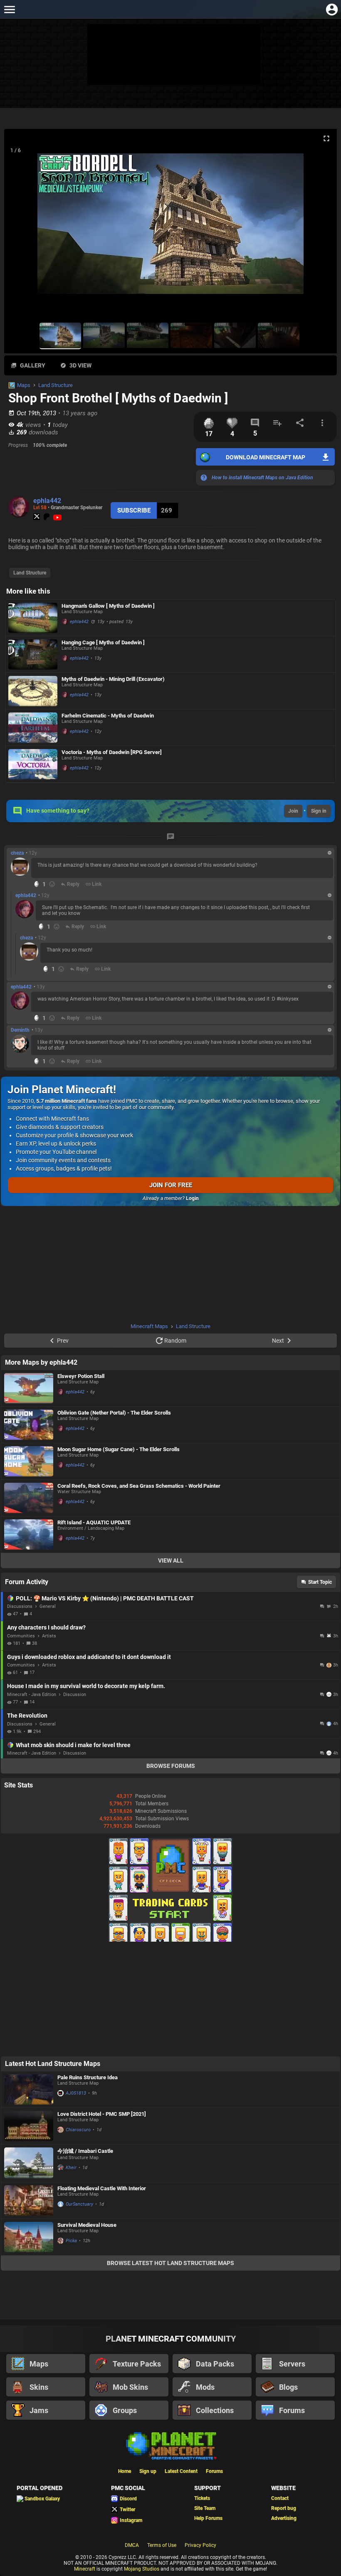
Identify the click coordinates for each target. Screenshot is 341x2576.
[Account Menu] (332, 9)
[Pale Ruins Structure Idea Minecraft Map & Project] (29, 2090)
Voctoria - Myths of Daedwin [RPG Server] (112, 752)
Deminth (20, 1030)
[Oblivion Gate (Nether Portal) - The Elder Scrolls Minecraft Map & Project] (29, 1425)
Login (192, 1198)
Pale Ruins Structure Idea (88, 2077)
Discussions (20, 1606)
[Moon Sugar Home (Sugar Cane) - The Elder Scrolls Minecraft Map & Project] (29, 1461)
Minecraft (85, 2569)
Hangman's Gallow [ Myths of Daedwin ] (108, 606)
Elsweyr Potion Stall (81, 1376)
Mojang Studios (142, 2569)
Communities (21, 1636)
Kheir (71, 2168)
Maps (24, 385)
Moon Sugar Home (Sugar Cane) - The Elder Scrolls (119, 1449)
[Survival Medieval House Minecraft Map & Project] (29, 2237)
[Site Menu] (9, 9)
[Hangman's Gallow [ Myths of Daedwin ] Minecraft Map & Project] (33, 618)
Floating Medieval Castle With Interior (102, 2188)
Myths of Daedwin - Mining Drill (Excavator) (113, 679)
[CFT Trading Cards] (170, 1940)
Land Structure (56, 385)
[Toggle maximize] (326, 139)
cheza (17, 853)
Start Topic (320, 1582)
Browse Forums (171, 1766)
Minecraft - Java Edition (32, 1695)
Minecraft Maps (149, 1326)
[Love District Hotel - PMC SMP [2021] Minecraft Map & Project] (29, 2126)
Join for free (171, 1185)
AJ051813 (76, 2093)
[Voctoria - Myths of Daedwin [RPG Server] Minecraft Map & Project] (33, 764)
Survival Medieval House (87, 2225)
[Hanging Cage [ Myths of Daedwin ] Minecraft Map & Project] (33, 654)
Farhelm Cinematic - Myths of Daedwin (108, 716)
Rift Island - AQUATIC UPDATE (94, 1522)
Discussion (75, 1695)
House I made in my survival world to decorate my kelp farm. (86, 1686)
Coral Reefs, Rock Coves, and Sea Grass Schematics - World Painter (139, 1486)
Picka (71, 2241)
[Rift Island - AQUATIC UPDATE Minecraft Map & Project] (29, 1535)
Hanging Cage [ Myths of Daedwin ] (103, 642)
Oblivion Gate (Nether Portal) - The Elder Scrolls (114, 1413)
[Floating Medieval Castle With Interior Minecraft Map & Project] (29, 2200)
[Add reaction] (52, 884)
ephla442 (47, 501)
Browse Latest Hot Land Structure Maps (170, 2263)
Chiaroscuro (78, 2130)
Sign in (319, 811)
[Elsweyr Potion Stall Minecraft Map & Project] (29, 1388)
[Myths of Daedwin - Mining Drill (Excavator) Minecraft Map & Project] (33, 691)
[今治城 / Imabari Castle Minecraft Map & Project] (29, 2163)
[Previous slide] (21, 227)
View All (171, 1560)
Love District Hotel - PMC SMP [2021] (102, 2114)
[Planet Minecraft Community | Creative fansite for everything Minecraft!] (170, 2445)
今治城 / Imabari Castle (85, 2151)
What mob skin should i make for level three (73, 1745)
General (48, 1606)
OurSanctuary (79, 2204)
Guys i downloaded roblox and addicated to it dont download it (89, 1657)
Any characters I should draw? (46, 1627)
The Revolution (27, 1716)
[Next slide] (320, 227)
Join (293, 811)
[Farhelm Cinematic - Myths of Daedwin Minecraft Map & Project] (33, 728)
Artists (49, 1636)
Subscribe (134, 510)
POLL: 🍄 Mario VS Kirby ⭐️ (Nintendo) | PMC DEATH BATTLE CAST (105, 1598)
